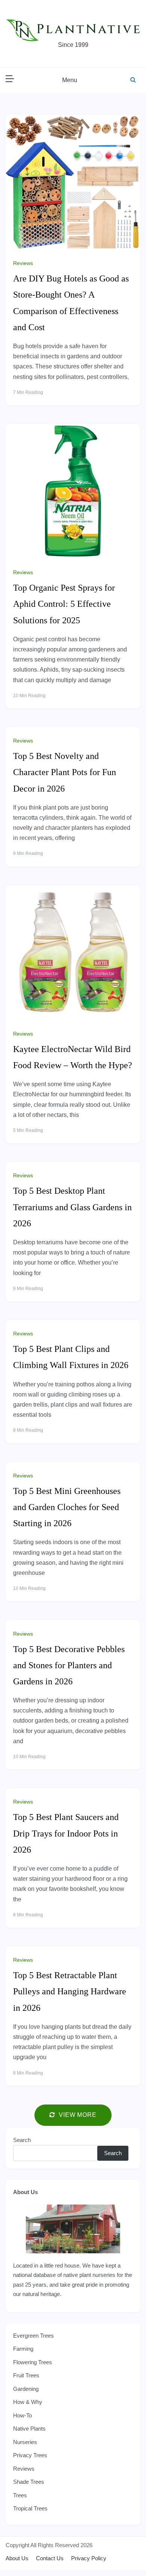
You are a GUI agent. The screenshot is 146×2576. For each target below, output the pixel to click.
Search (22, 2140)
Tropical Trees (30, 2508)
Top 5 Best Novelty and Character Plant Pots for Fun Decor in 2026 (65, 772)
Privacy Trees (30, 2455)
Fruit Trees (26, 2375)
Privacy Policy (89, 2558)
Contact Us (50, 2558)
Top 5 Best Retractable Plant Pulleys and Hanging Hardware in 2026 (70, 1991)
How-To (22, 2415)
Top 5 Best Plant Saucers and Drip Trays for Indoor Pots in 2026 (66, 1833)
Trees (20, 2495)
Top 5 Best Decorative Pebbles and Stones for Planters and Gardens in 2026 (69, 1665)
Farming (23, 2349)
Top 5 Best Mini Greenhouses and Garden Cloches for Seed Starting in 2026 (67, 1507)
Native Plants (29, 2429)
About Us (25, 2192)
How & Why (28, 2402)
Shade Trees (29, 2482)
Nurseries (25, 2442)
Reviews (23, 263)
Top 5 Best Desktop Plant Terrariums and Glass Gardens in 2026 (72, 1207)
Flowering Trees (33, 2362)
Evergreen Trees (34, 2336)
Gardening (26, 2389)
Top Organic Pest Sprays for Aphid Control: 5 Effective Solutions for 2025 (64, 604)
